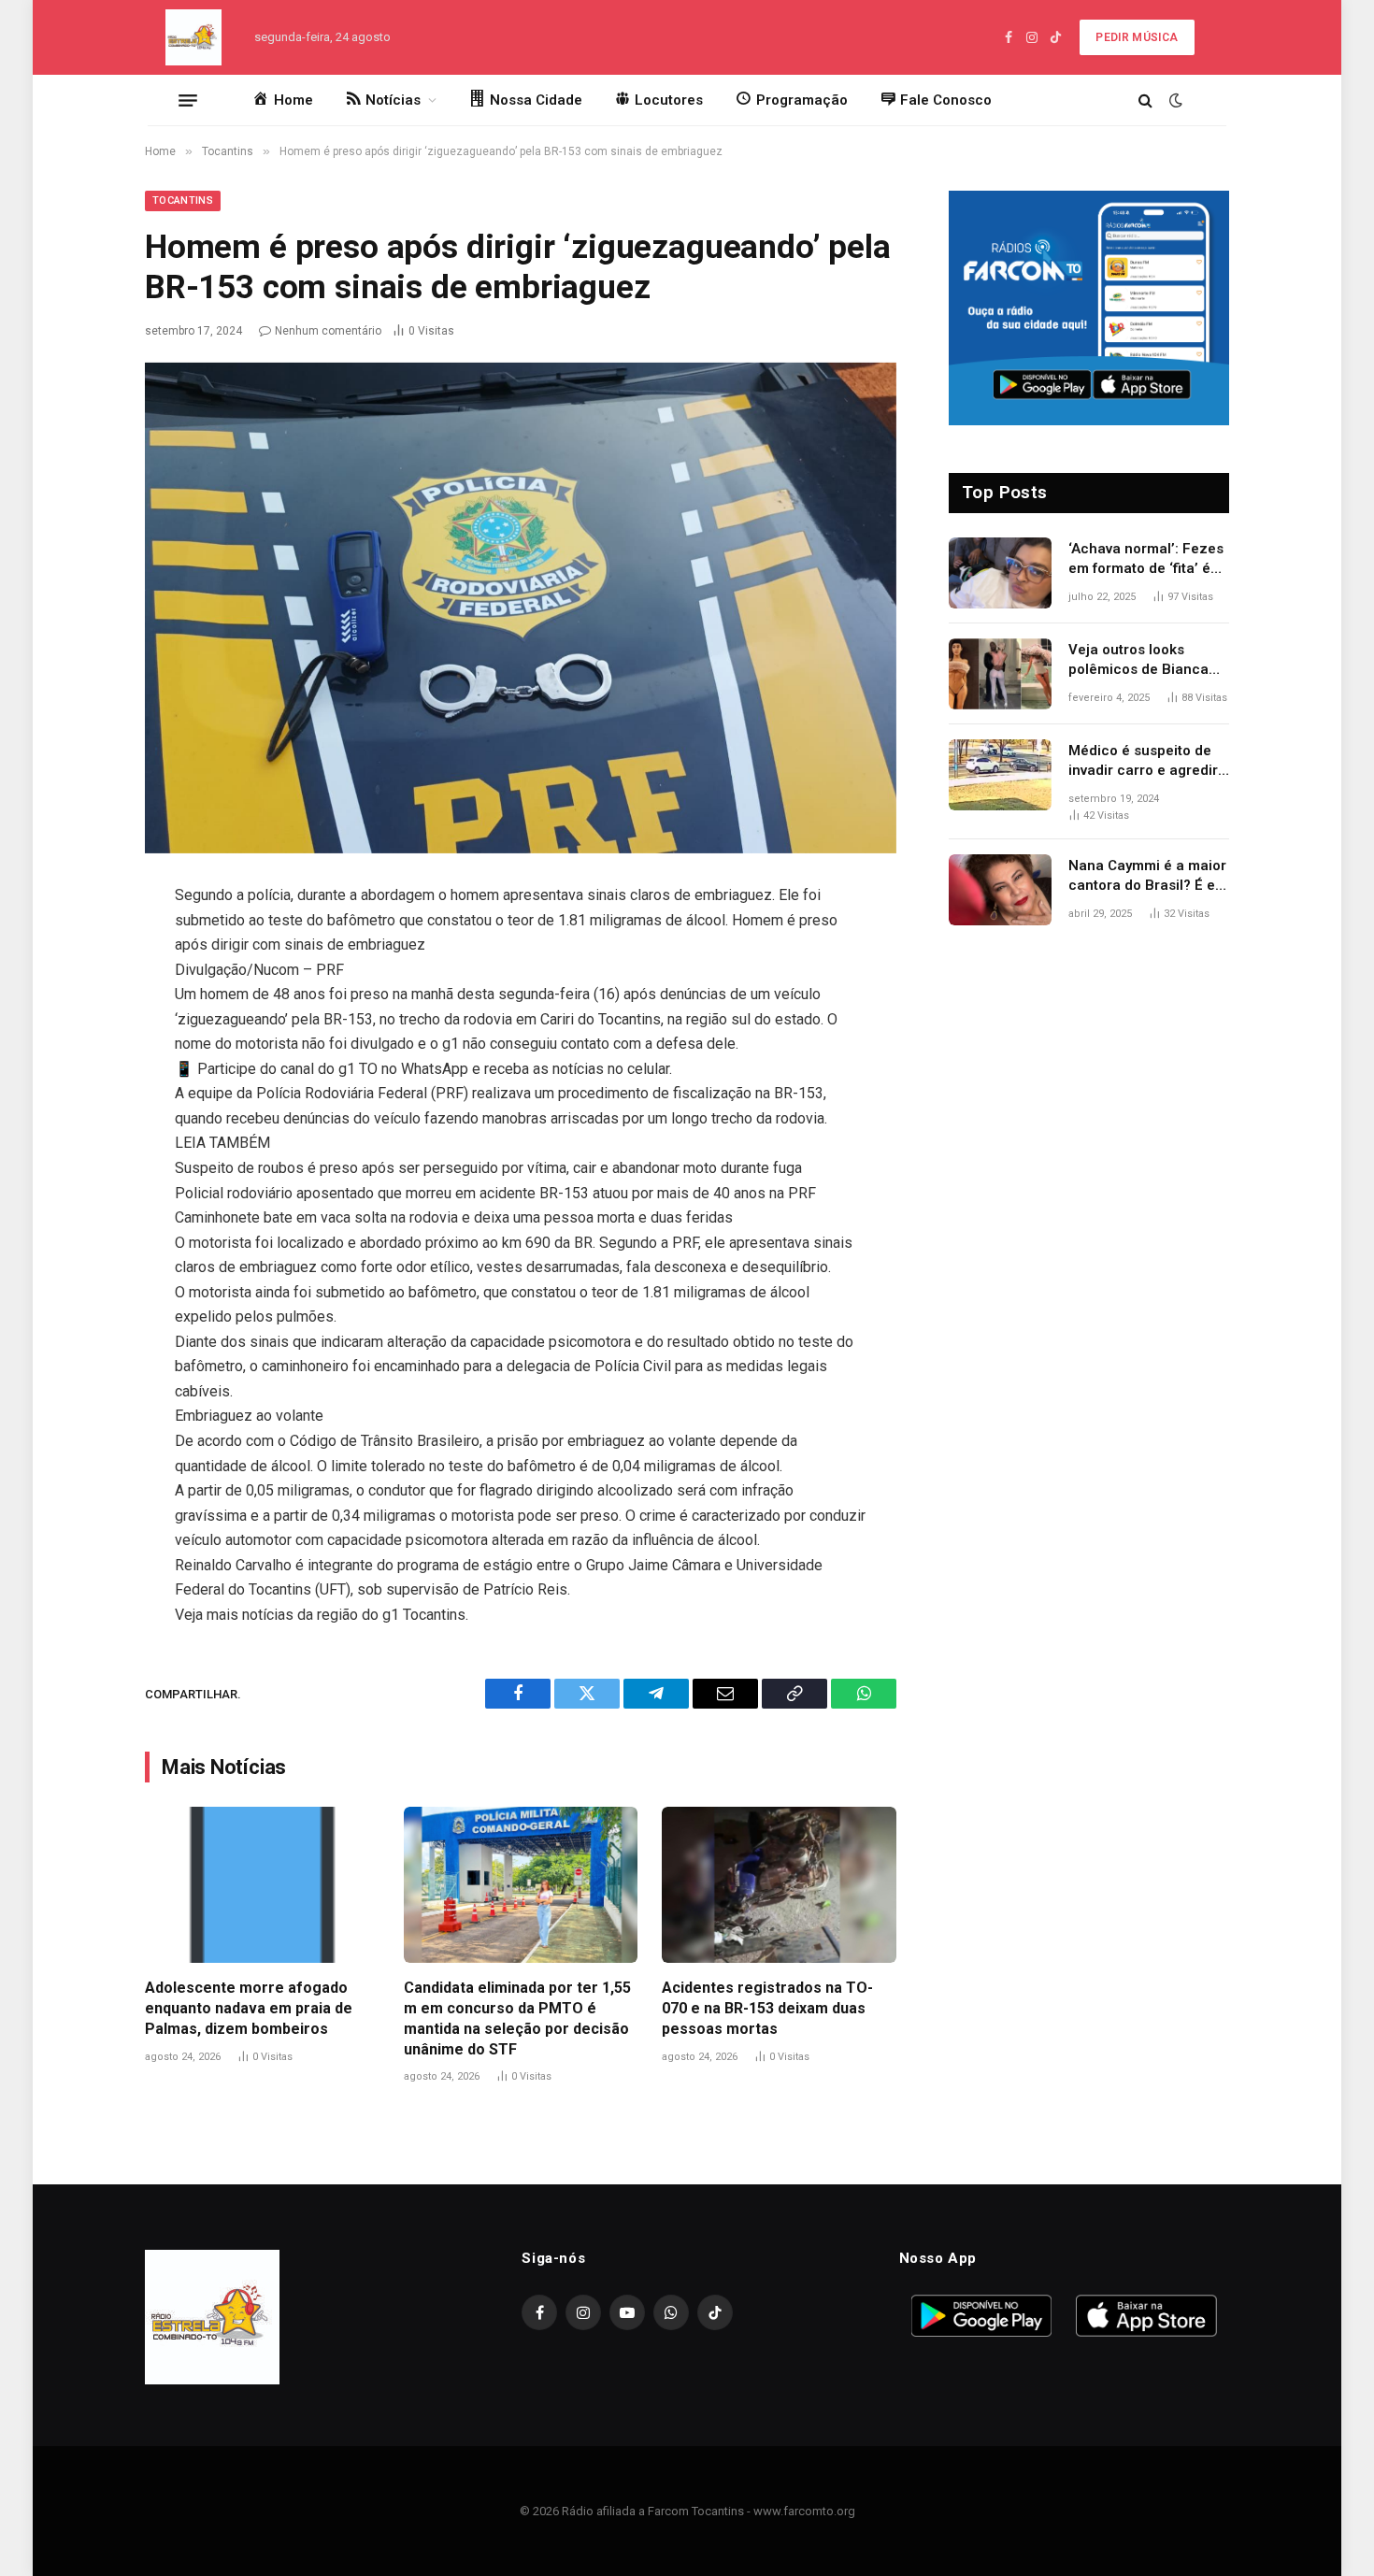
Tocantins (183, 200)
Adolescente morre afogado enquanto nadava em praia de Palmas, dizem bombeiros (249, 2008)
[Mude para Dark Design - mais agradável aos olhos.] (1174, 100)
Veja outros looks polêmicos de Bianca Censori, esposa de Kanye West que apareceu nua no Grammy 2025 (1138, 661)
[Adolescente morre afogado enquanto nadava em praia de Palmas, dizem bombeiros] (262, 1885)
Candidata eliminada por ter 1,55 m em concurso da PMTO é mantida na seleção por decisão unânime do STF (517, 2018)
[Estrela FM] (193, 37)
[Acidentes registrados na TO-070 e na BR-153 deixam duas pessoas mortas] (779, 1885)
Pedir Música (1137, 37)
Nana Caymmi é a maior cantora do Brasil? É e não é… (1147, 877)
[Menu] (188, 100)
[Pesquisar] (1145, 100)
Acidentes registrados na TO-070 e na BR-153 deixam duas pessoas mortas (767, 2008)
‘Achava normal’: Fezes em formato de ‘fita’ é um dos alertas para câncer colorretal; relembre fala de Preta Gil (1146, 560)
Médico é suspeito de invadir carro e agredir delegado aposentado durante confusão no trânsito (1143, 762)
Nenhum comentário (328, 331)
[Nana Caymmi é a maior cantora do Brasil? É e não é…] (1000, 890)
